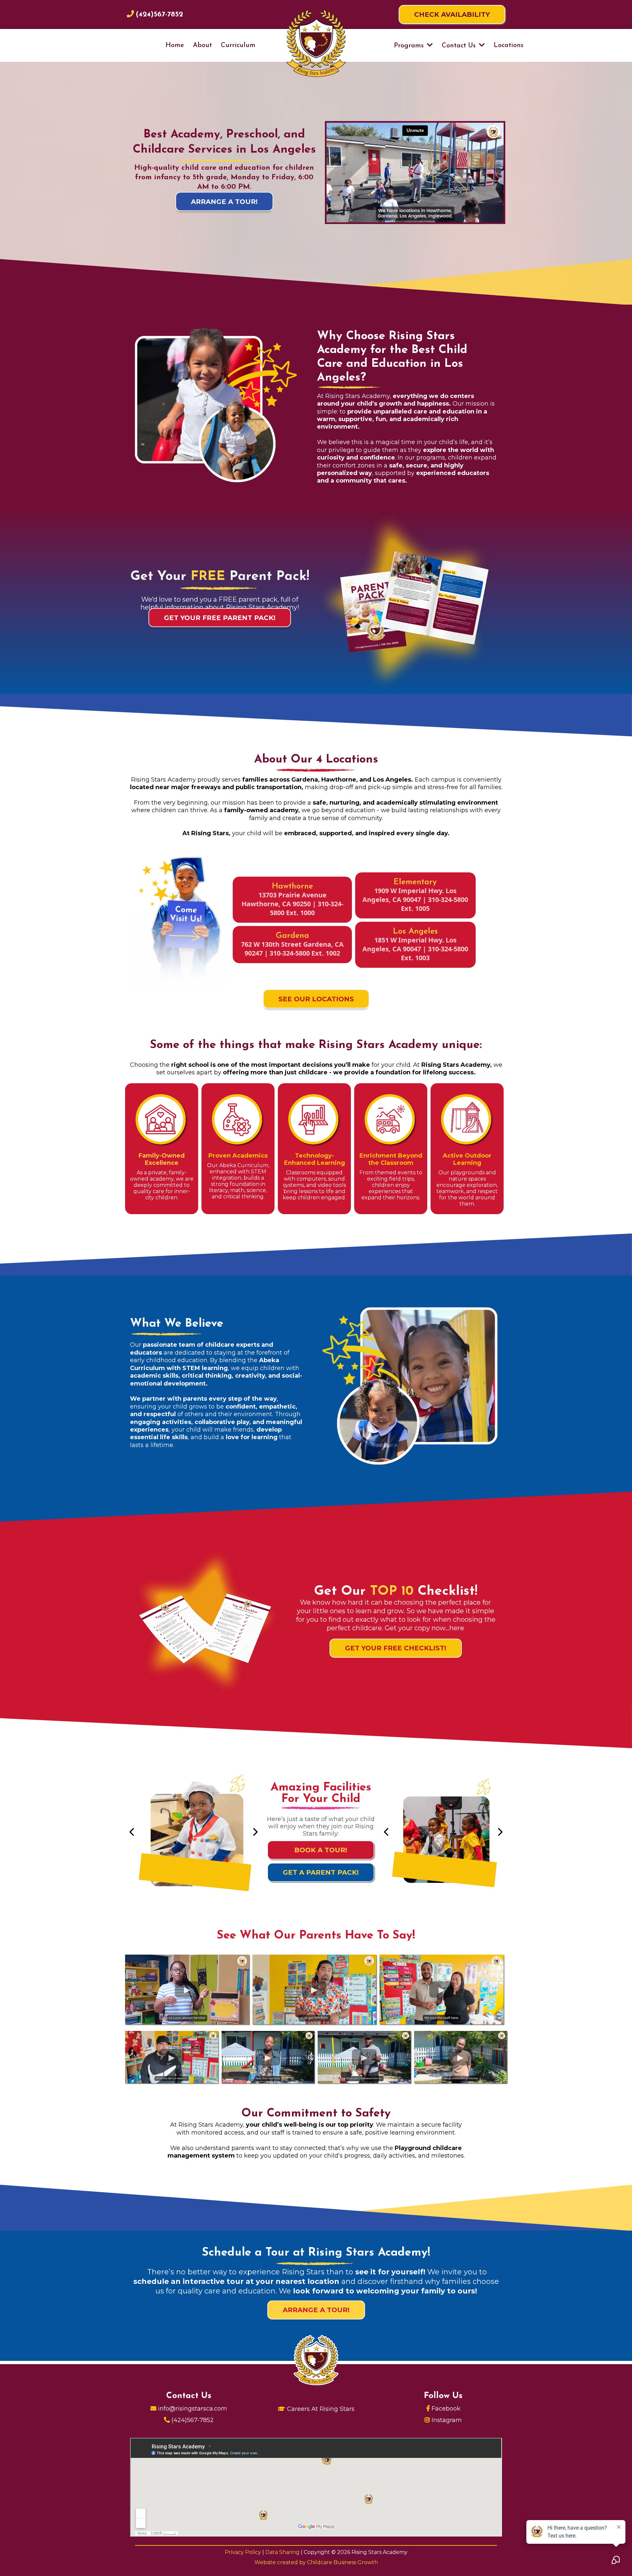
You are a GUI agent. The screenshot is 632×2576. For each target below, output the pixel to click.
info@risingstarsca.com (193, 2409)
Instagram (447, 2420)
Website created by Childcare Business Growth (316, 2562)
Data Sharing (283, 2552)
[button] (429, 46)
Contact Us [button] (460, 46)
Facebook (446, 2409)
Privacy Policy (244, 2552)
